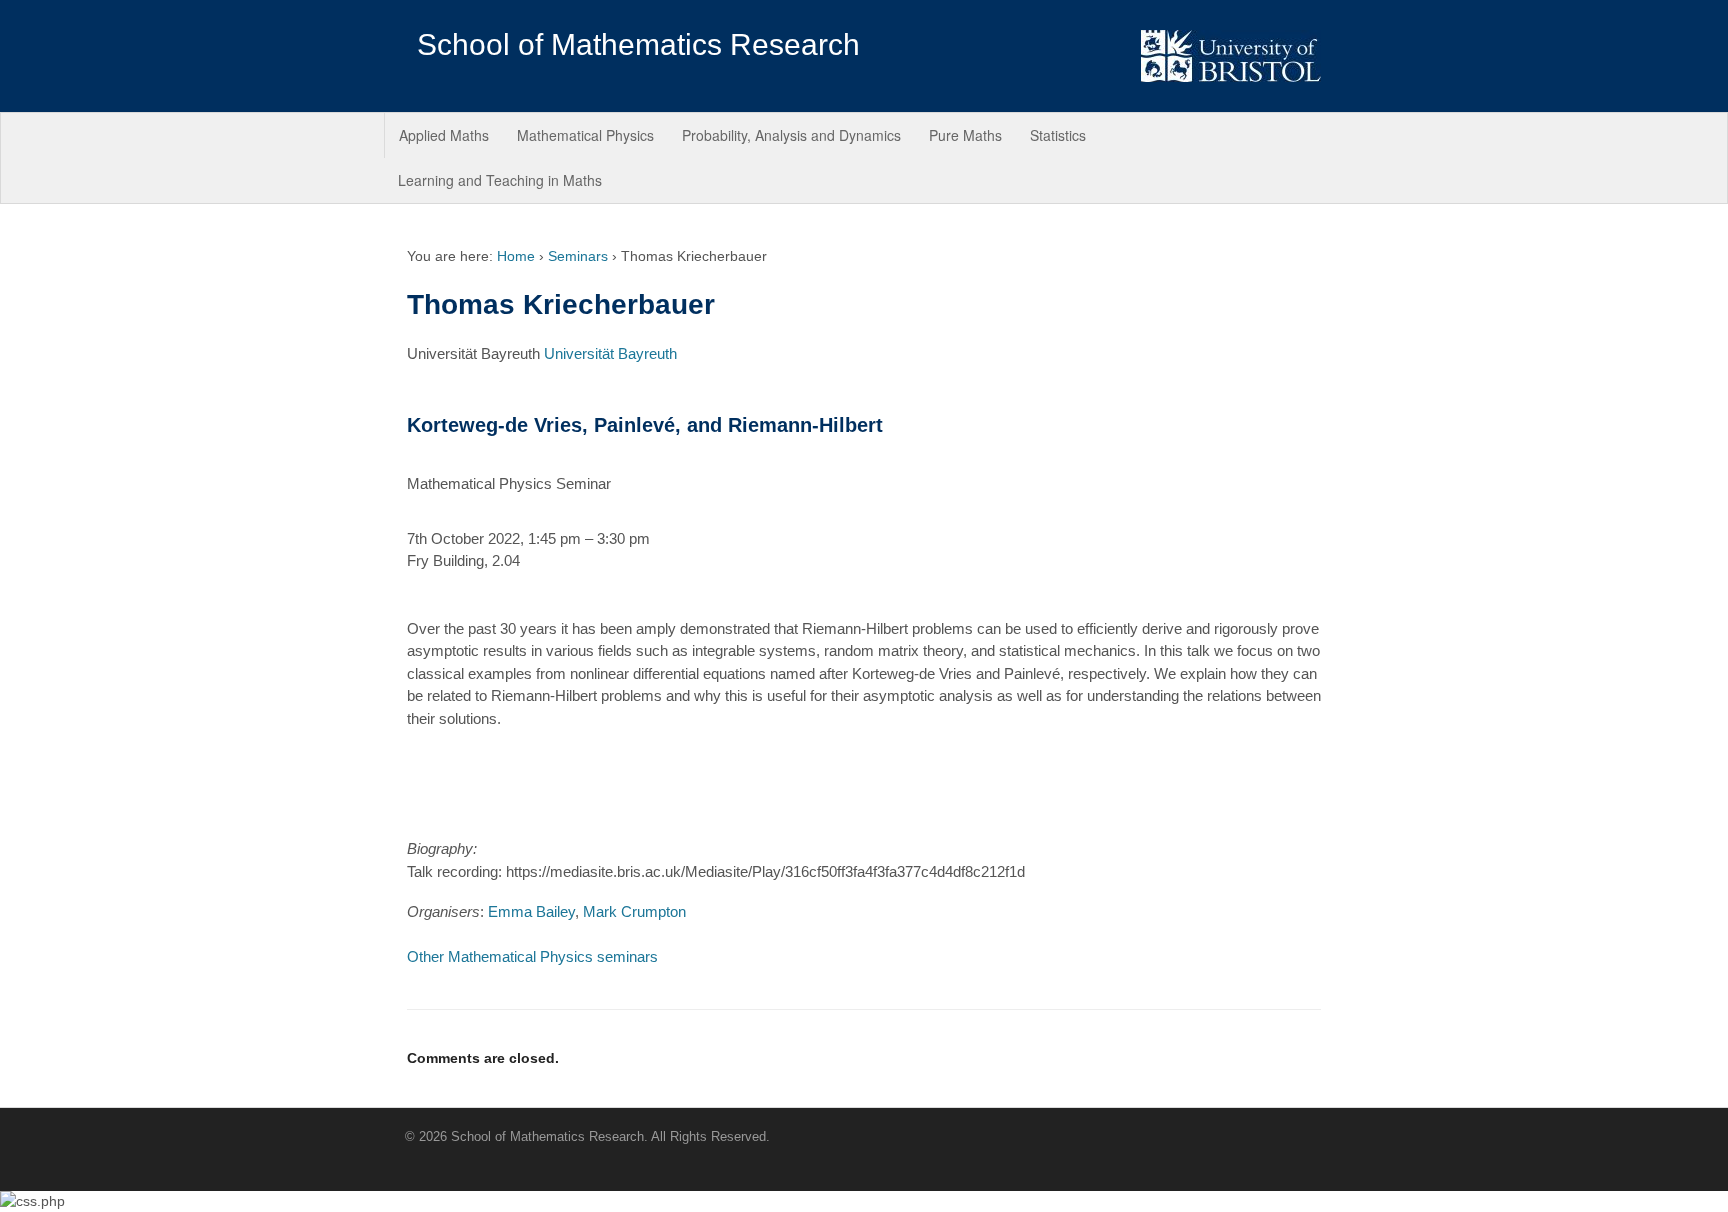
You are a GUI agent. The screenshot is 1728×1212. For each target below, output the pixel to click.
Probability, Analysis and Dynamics (791, 135)
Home (516, 256)
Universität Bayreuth (610, 353)
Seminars (578, 256)
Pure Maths (965, 135)
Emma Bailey (531, 911)
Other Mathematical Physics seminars (532, 956)
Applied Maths (444, 135)
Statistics (1058, 135)
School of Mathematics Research (638, 44)
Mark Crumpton (634, 911)
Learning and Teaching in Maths (500, 180)
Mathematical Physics (585, 135)
